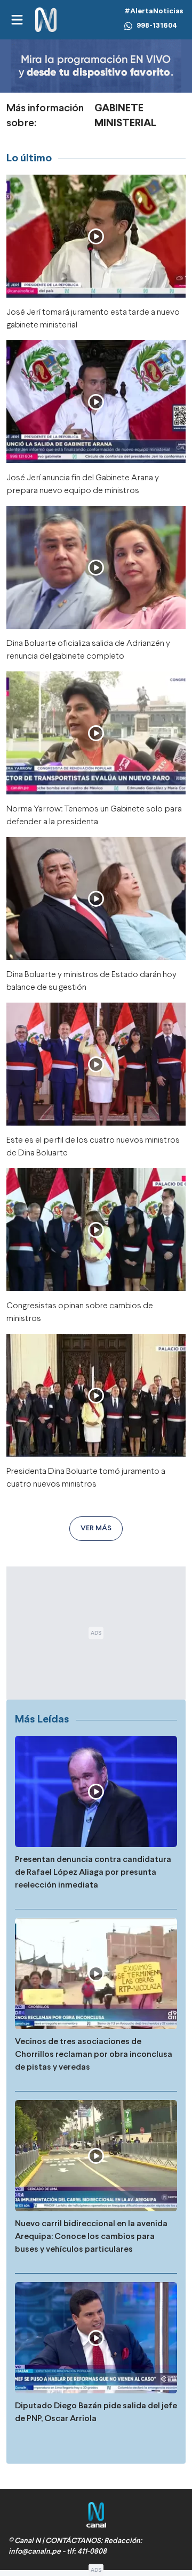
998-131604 (157, 26)
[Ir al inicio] (46, 20)
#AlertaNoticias (154, 11)
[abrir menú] (17, 20)
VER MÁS (96, 1528)
